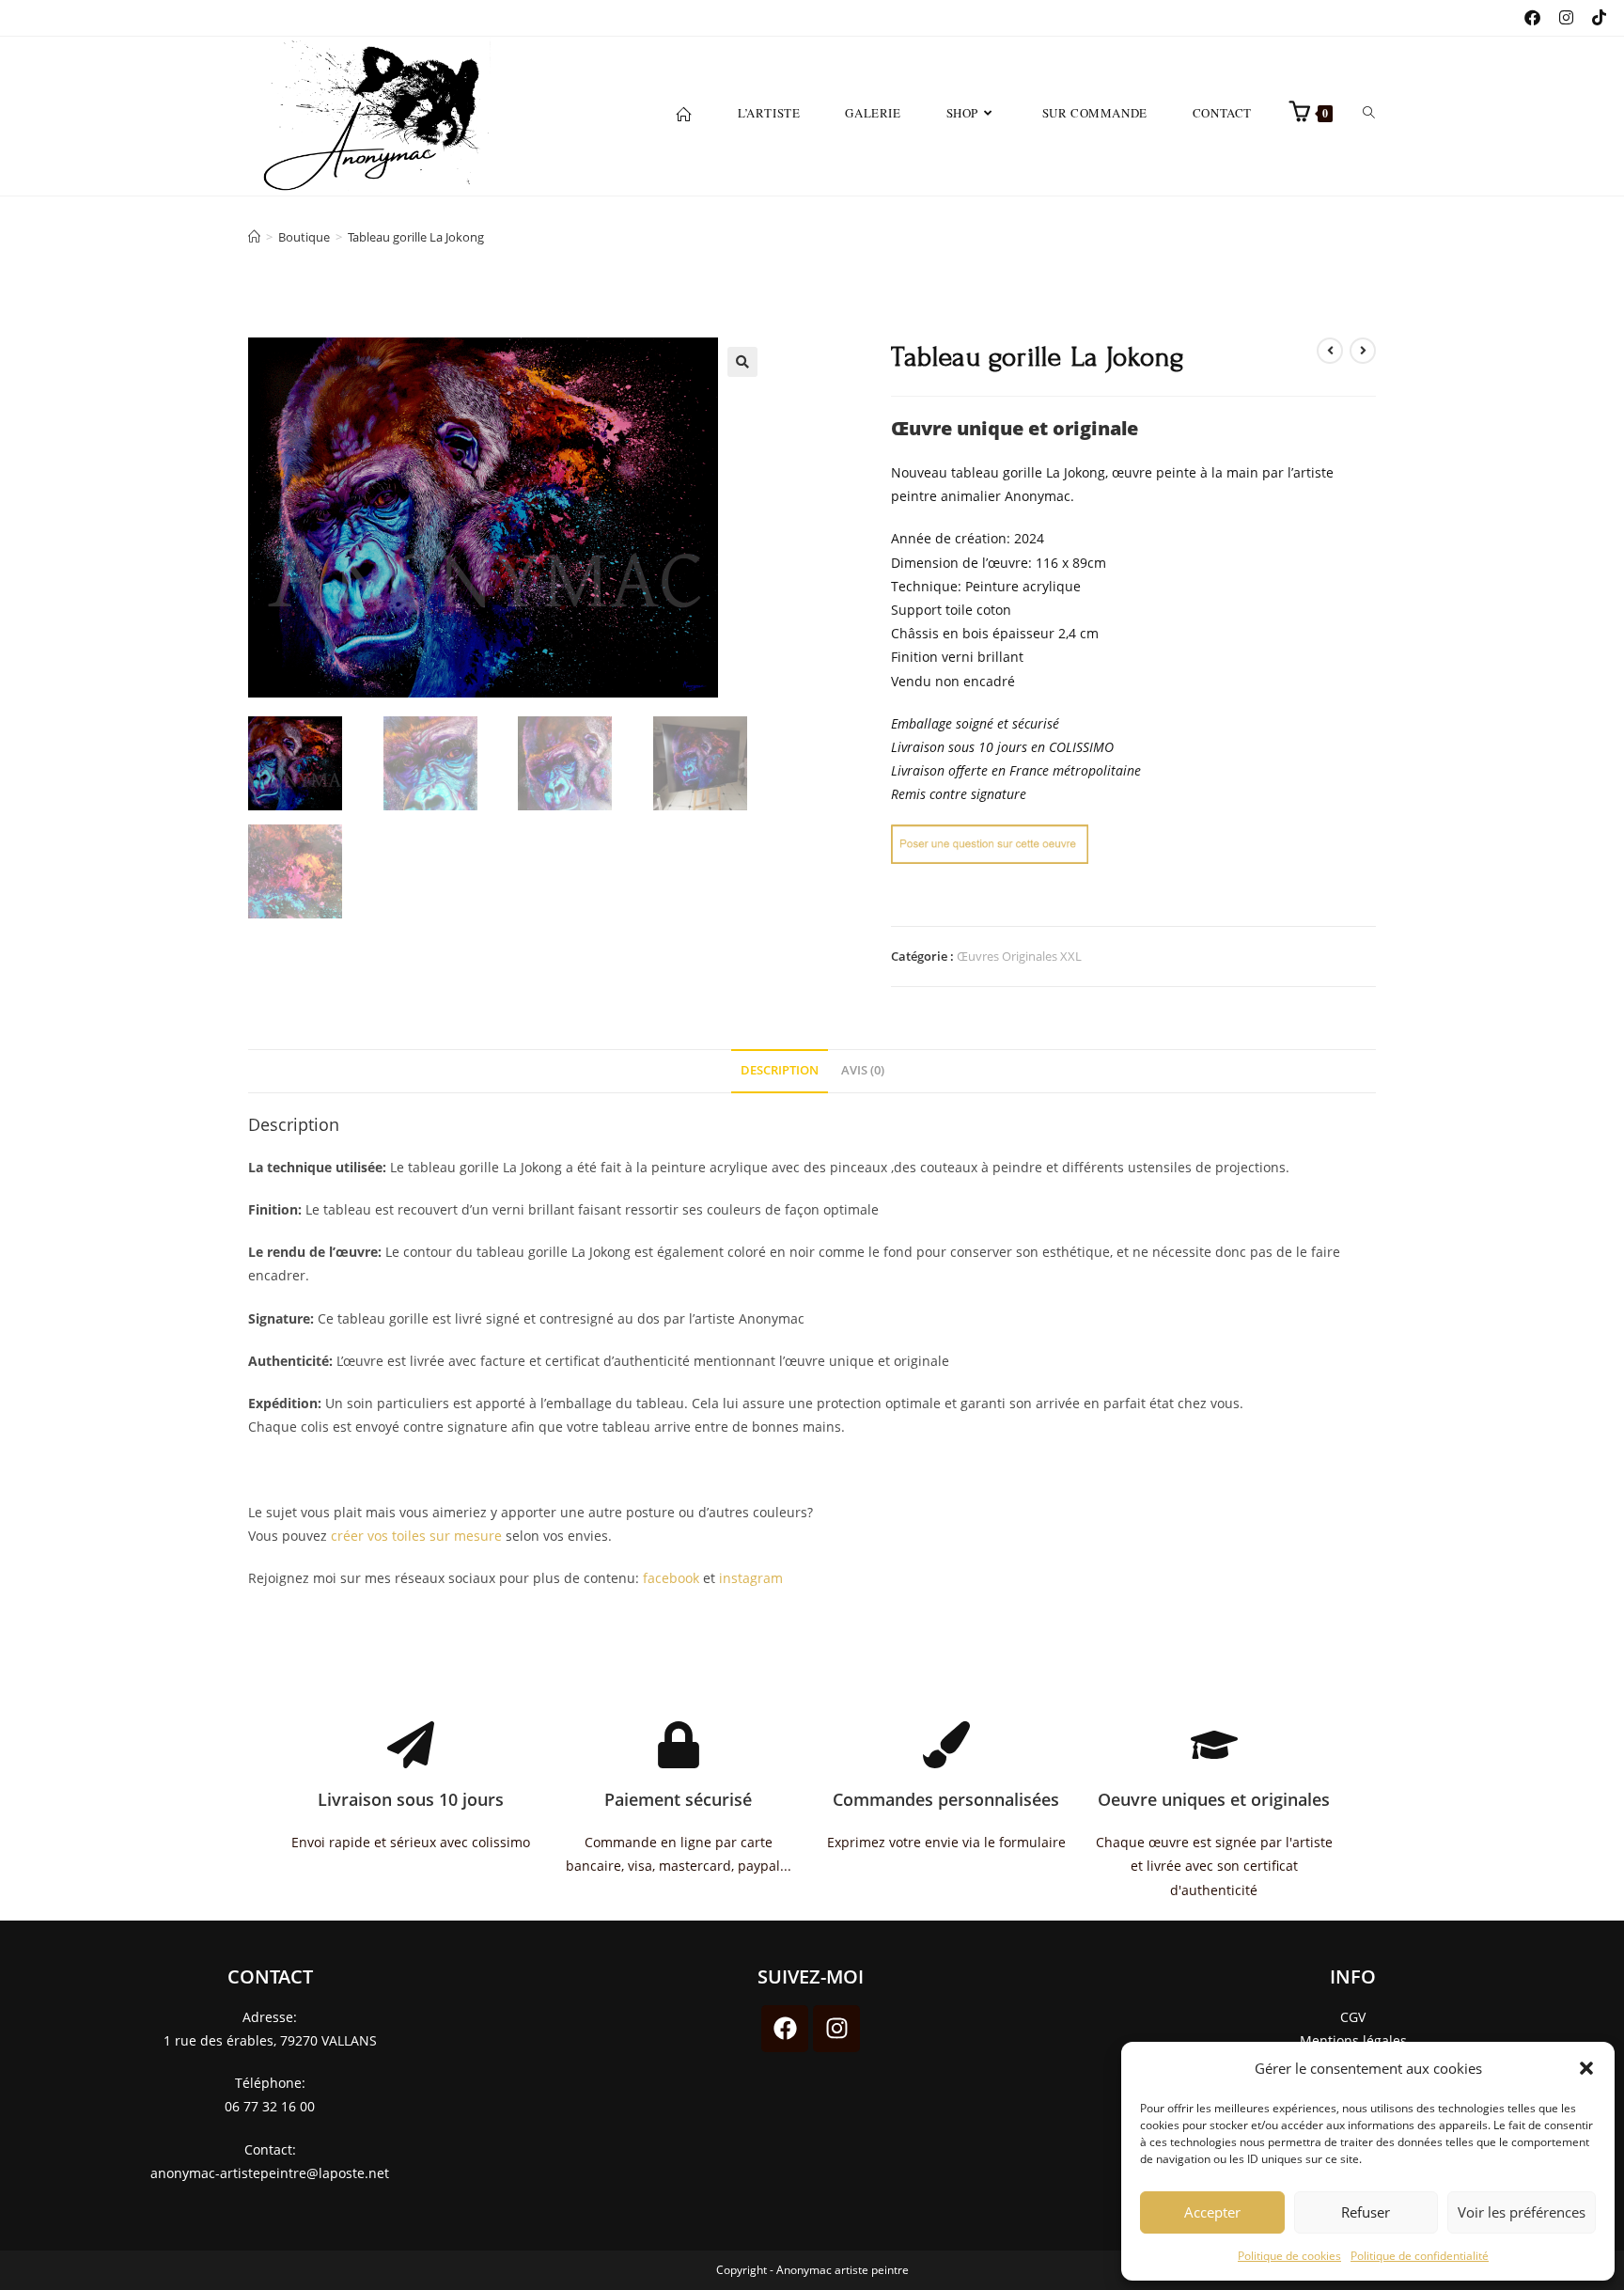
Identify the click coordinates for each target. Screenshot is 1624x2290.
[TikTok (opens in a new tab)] (1590, 18)
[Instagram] (836, 2029)
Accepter (1212, 2212)
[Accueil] (254, 237)
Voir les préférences (1522, 2212)
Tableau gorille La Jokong (416, 237)
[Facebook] (785, 2029)
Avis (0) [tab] (863, 1070)
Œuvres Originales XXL (1019, 956)
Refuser (1366, 2212)
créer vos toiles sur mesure (416, 1536)
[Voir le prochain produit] (1363, 351)
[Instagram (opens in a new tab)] (1557, 18)
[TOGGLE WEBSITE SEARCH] (1369, 113)
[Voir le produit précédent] (1330, 351)
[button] (1586, 2068)
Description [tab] (780, 1070)
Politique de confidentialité (1420, 2256)
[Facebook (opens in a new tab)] (1523, 18)
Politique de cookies (1289, 2256)
